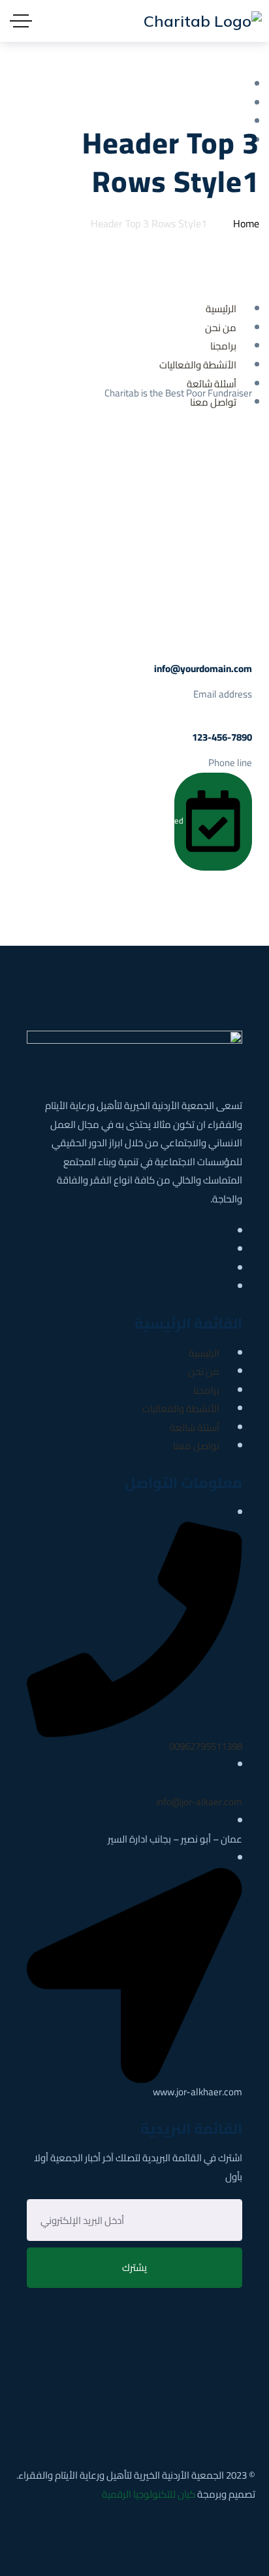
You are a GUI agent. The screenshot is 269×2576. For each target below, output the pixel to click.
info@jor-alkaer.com (199, 1802)
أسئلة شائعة (195, 1427)
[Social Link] (223, 1231)
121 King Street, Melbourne (183, 457)
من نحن (204, 1371)
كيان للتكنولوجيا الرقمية (149, 2494)
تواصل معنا (196, 1446)
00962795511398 (206, 1746)
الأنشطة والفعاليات (181, 1409)
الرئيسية (204, 1353)
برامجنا (206, 1390)
